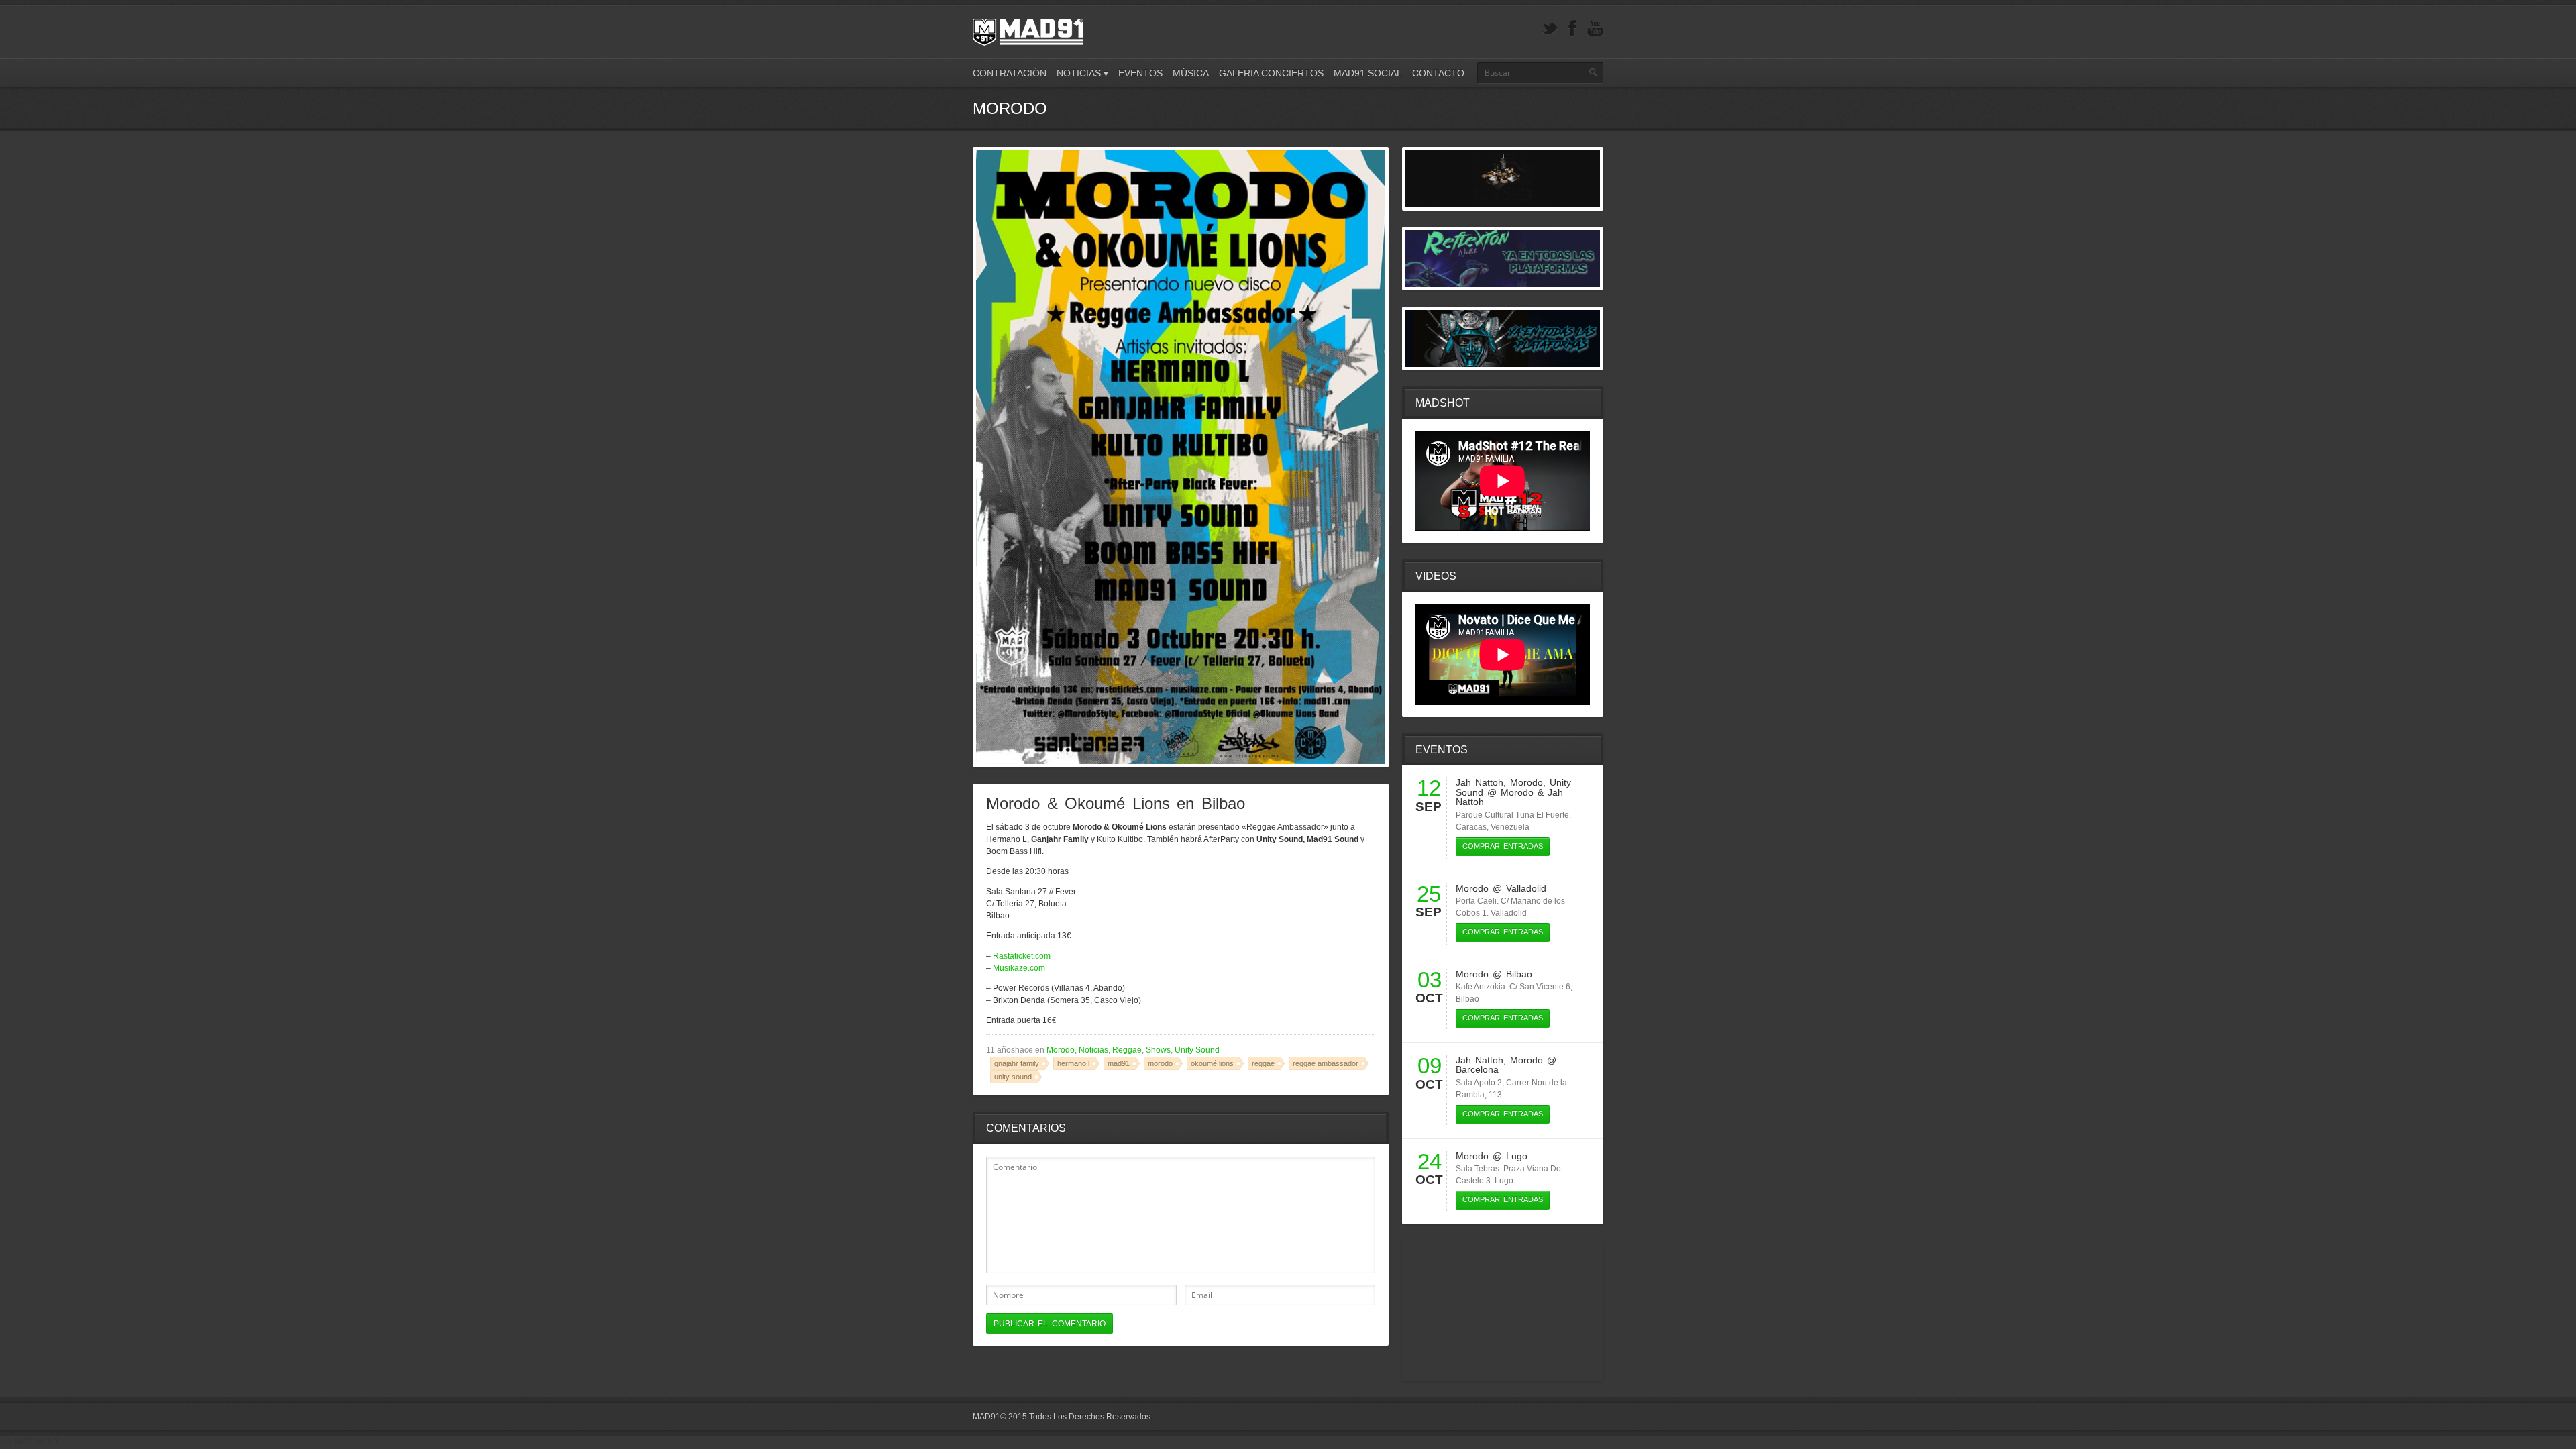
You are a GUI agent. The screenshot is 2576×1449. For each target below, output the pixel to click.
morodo (1160, 1063)
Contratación (1010, 73)
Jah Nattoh (1480, 782)
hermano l (1073, 1063)
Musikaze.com (1019, 968)
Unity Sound (1197, 1050)
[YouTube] (1595, 29)
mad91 (1119, 1063)
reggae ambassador (1326, 1063)
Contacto (1438, 73)
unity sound (1013, 1077)
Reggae (1127, 1050)
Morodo (1061, 1050)
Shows (1158, 1050)
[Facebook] (1572, 29)
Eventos (1140, 73)
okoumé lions (1212, 1063)
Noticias (1093, 1050)
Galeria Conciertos (1271, 73)
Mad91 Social (1368, 73)
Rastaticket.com (1022, 956)
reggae (1263, 1063)
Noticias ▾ (1082, 73)
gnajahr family (1017, 1063)
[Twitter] (1550, 29)
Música (1191, 73)
